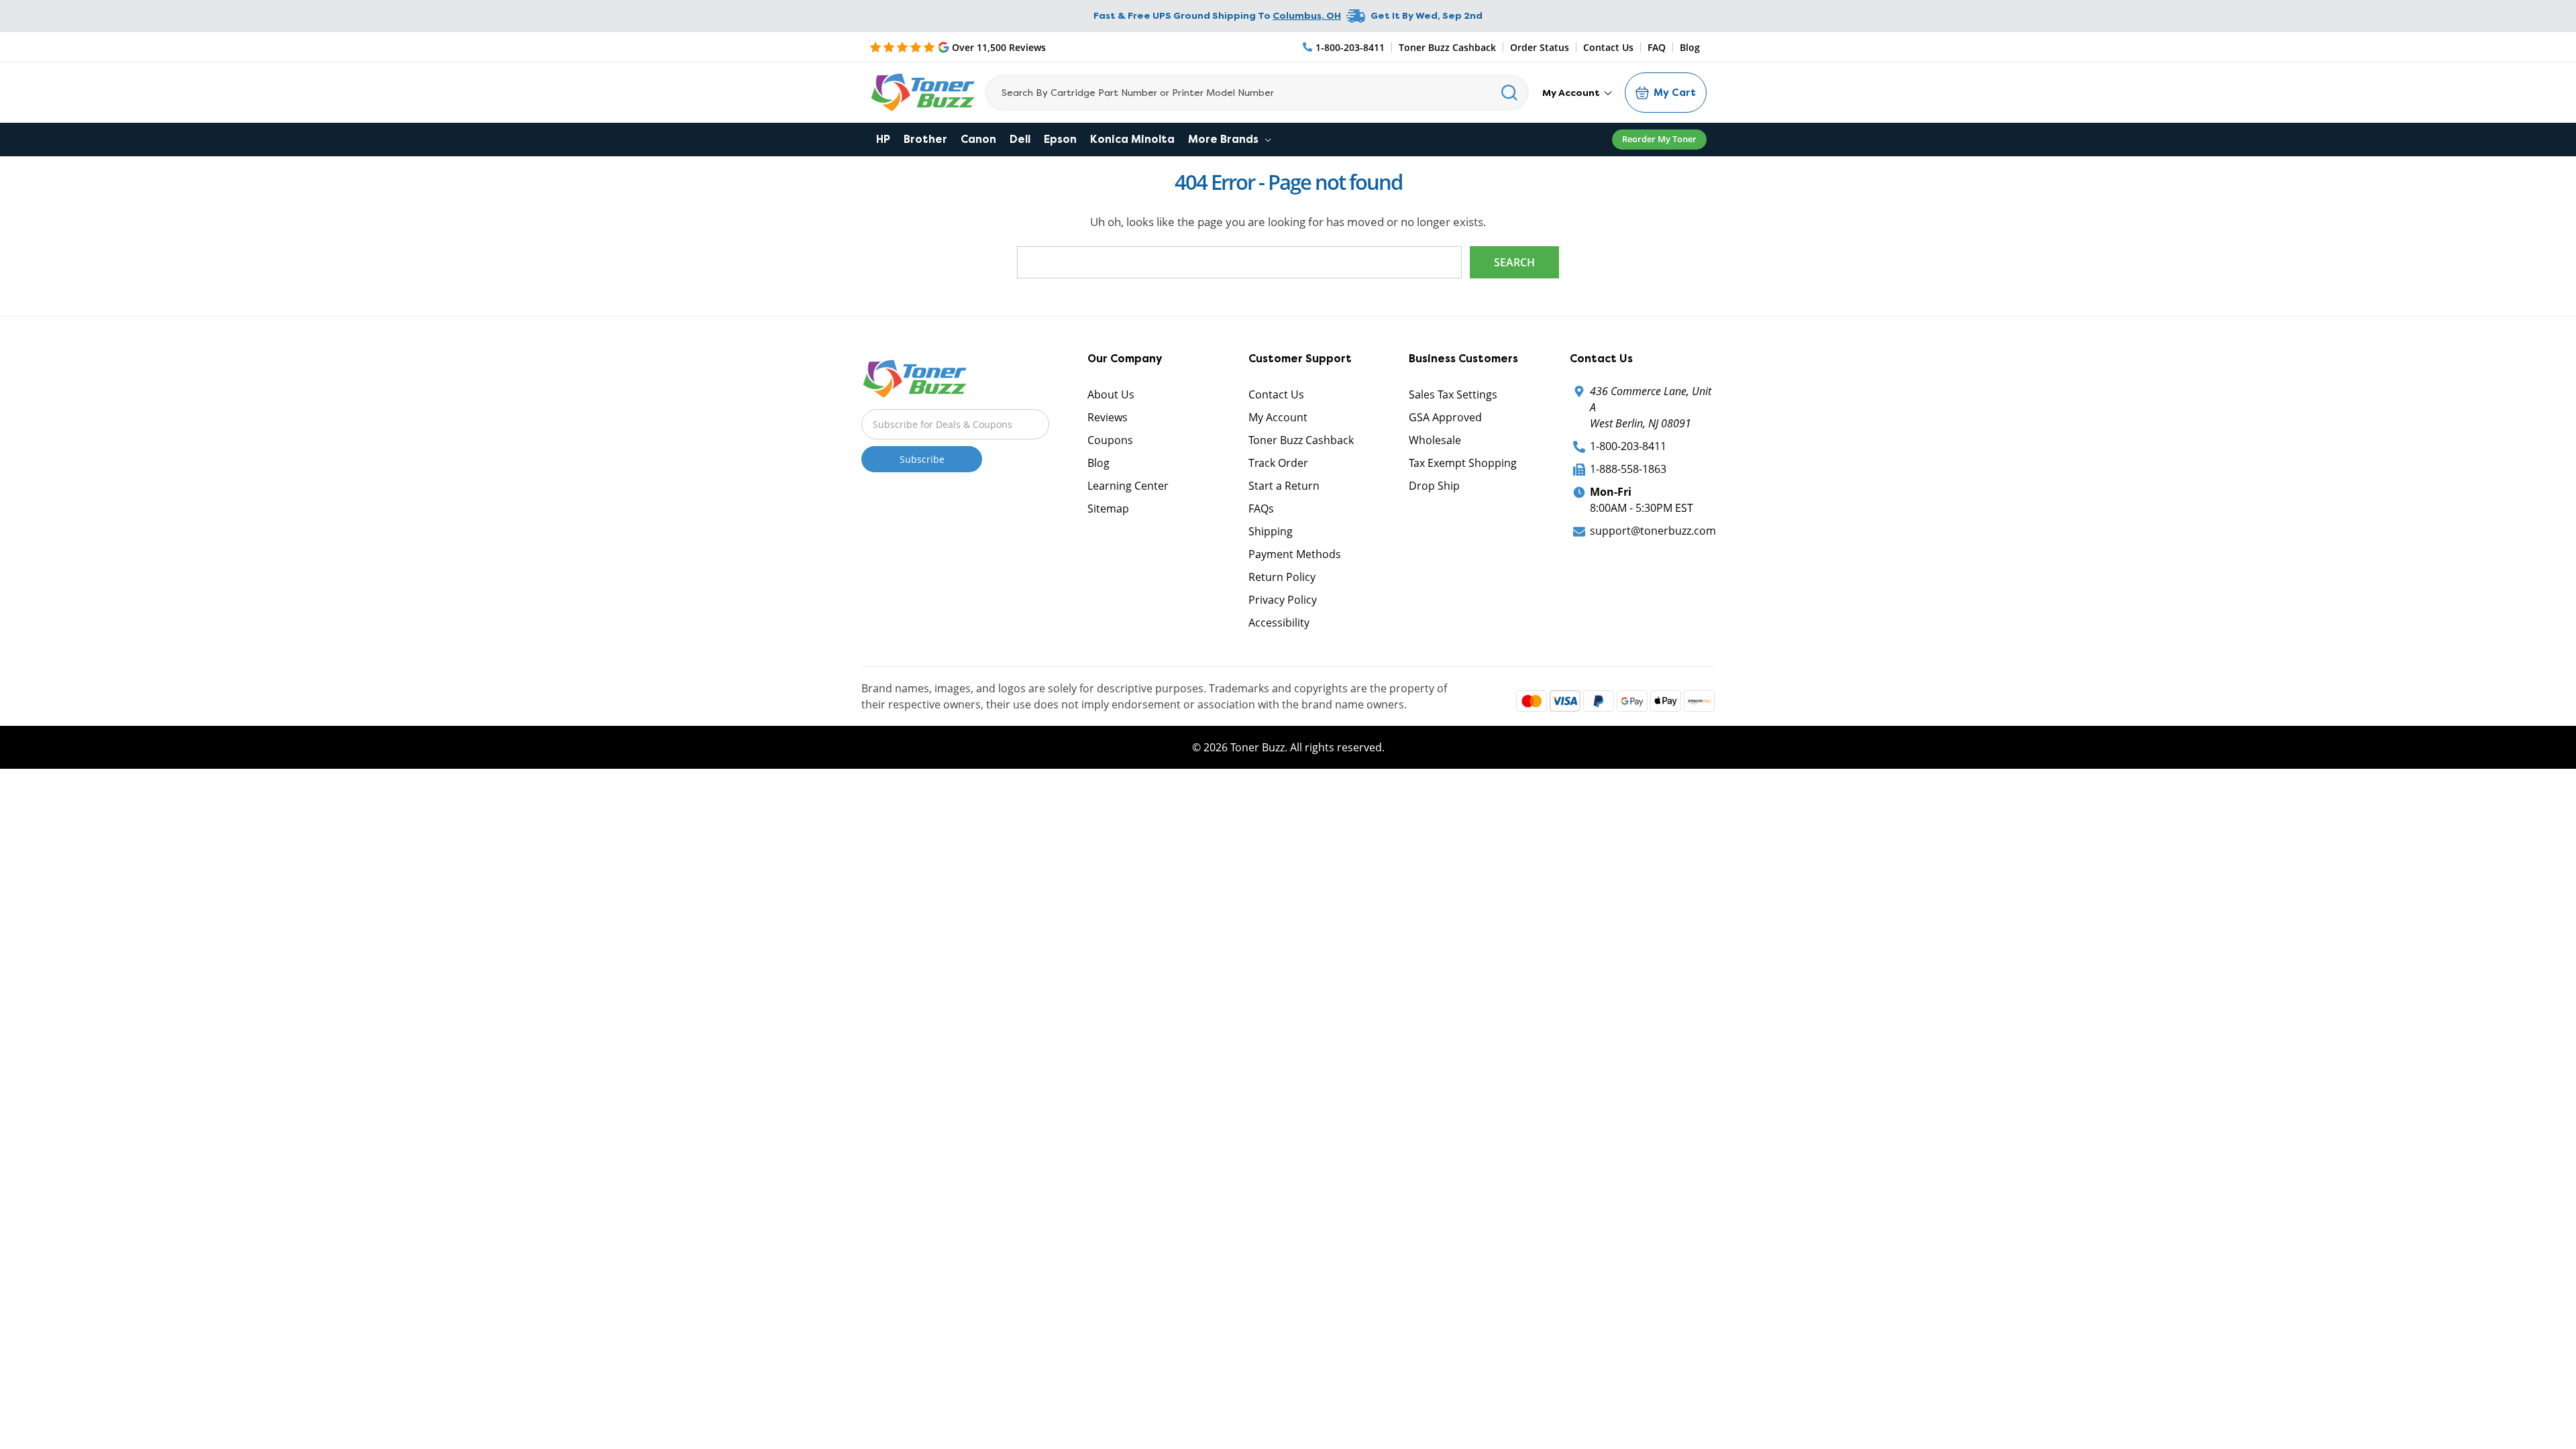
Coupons (1110, 440)
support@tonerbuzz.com (1653, 531)
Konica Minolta (1132, 139)
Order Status (1540, 47)
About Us (1111, 394)
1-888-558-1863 (1628, 469)
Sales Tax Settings (1453, 394)
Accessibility (1279, 623)
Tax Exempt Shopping (1463, 463)
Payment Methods (1295, 554)
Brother (925, 139)
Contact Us (1608, 47)
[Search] (1510, 93)
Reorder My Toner (1659, 139)
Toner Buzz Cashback (1447, 47)
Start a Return (1284, 486)
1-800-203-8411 (1628, 446)
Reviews (1108, 417)
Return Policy (1282, 577)
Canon (978, 139)
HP (883, 139)
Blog (1690, 47)
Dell (1020, 139)
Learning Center (1128, 486)
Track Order (1278, 463)
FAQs (1261, 508)
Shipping (1271, 531)
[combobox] (1257, 93)
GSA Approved (1445, 417)
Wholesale (1435, 440)
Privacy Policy (1283, 600)
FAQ (1657, 47)
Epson (1060, 139)
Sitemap (1108, 508)
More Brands (1225, 139)
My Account (1572, 93)
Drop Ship (1434, 486)
